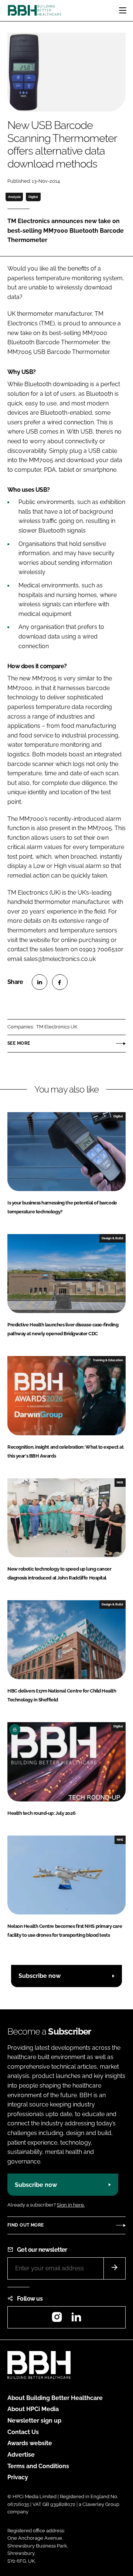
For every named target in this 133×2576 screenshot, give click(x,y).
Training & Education (108, 1360)
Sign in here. (71, 2205)
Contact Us (23, 2432)
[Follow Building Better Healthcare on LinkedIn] (76, 2319)
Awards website (30, 2443)
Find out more (25, 2225)
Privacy (18, 2477)
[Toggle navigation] (123, 10)
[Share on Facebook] (60, 982)
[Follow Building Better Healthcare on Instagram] (57, 2319)
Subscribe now (40, 1976)
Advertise (21, 2455)
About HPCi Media (33, 2409)
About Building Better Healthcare (55, 2398)
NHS (120, 1482)
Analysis (14, 197)
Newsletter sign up (34, 2421)
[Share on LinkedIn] (40, 982)
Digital (33, 197)
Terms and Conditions (38, 2466)
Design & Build (112, 1238)
